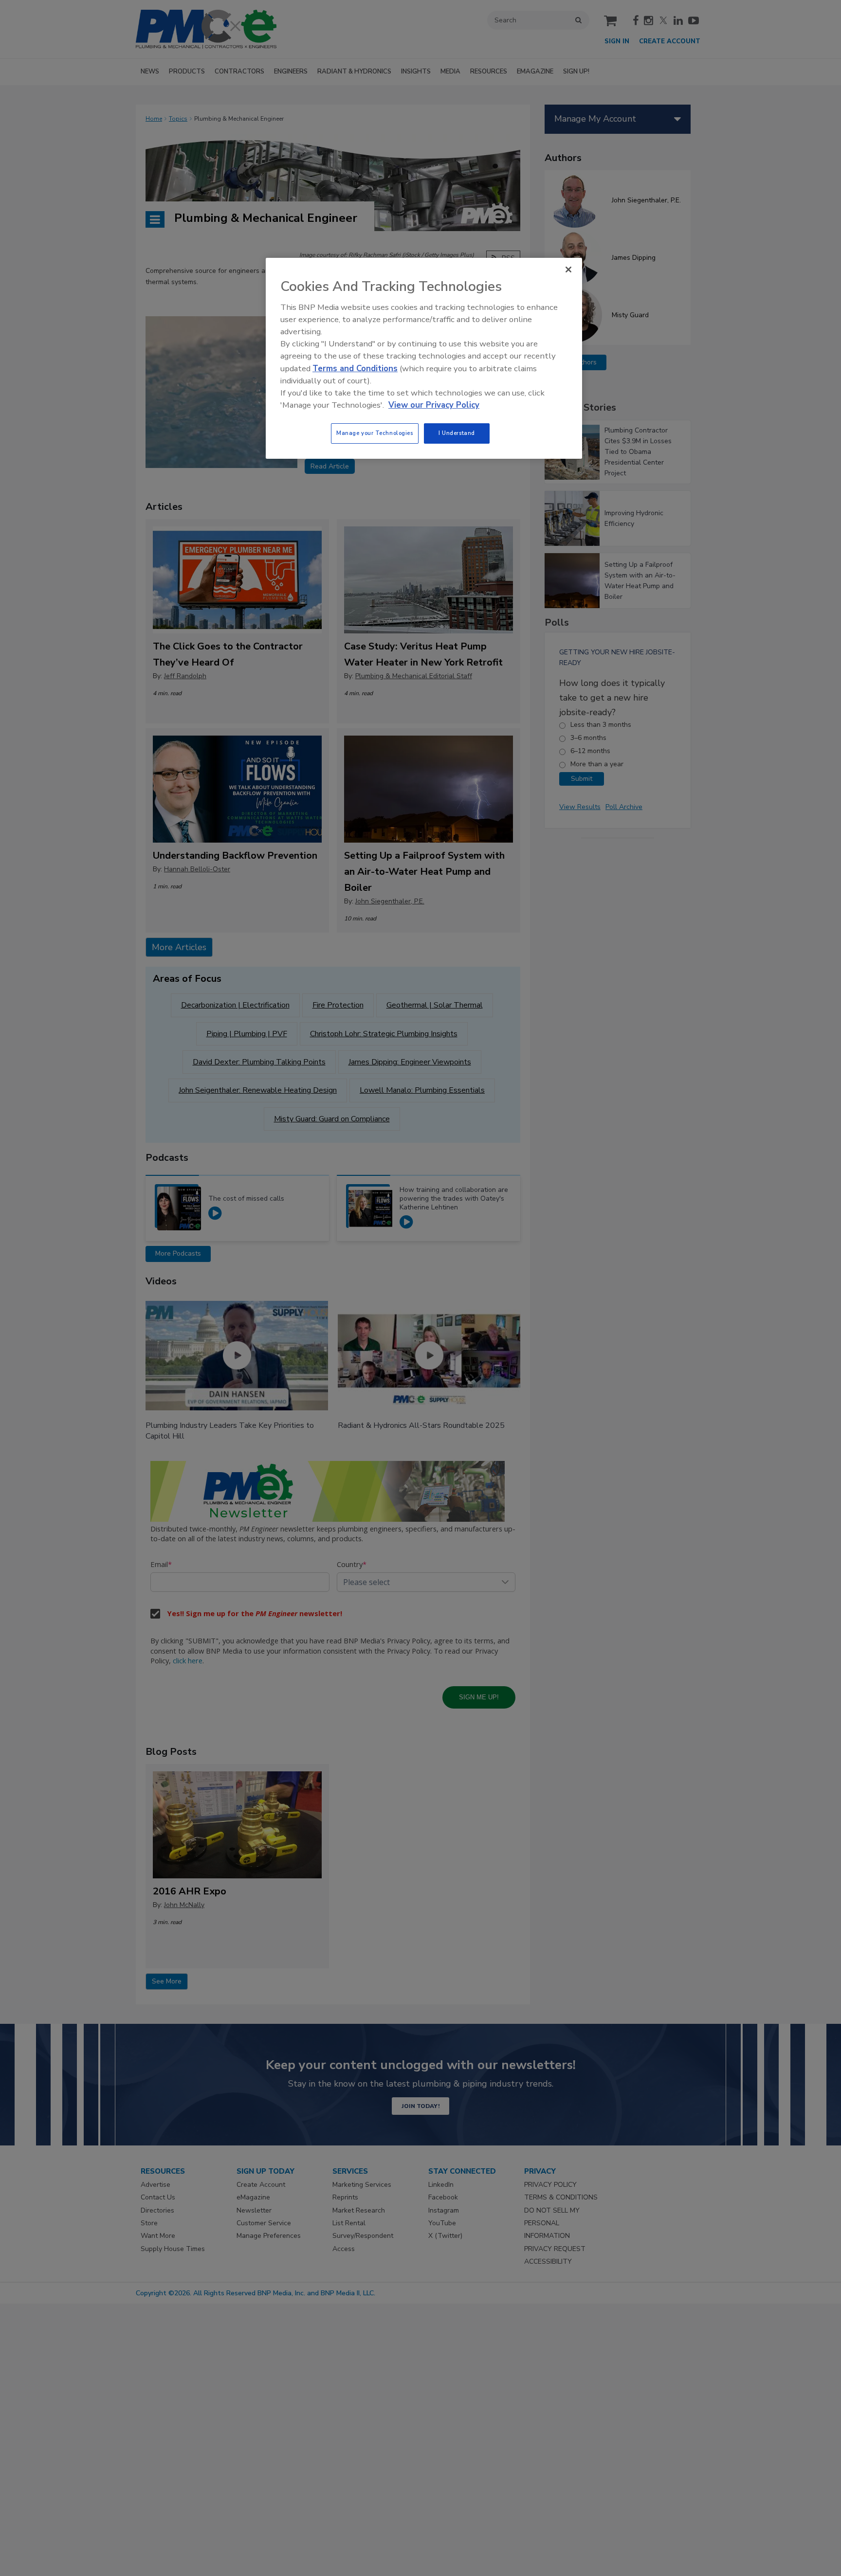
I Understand (457, 433)
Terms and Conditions (355, 369)
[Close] (568, 270)
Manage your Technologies (375, 433)
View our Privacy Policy (434, 405)
